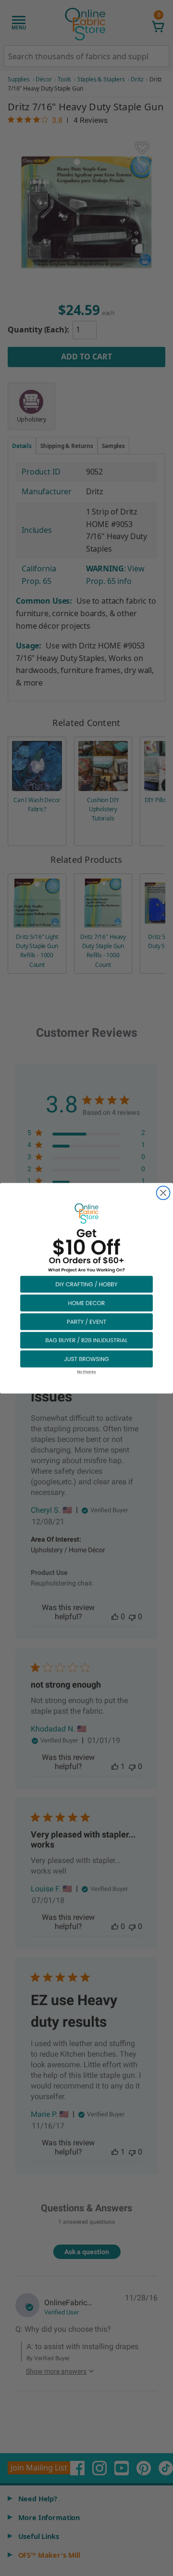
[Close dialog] (163, 1193)
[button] (86, 1284)
